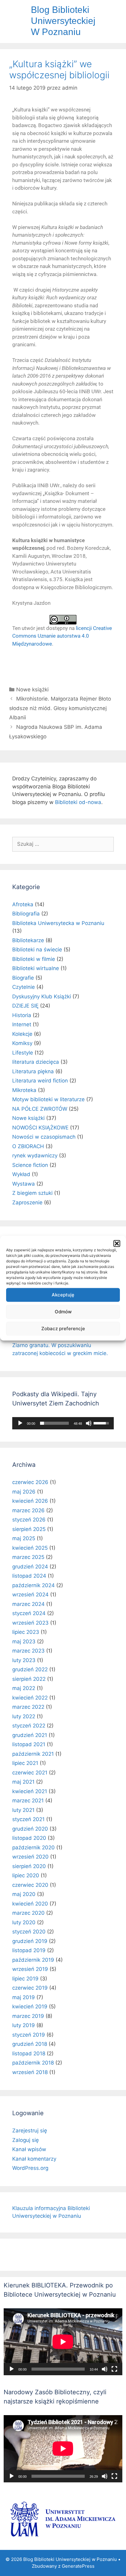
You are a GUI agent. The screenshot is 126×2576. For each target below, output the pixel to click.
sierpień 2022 (29, 1679)
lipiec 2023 (26, 1632)
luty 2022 (24, 1716)
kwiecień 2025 (30, 1548)
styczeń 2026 (29, 1520)
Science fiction (30, 1165)
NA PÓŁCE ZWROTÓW (40, 1109)
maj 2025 (24, 1538)
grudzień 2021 (30, 1735)
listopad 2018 (29, 2053)
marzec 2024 (28, 1604)
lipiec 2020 (26, 1875)
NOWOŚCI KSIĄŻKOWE (40, 1128)
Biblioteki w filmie (34, 959)
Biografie (23, 978)
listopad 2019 (29, 1950)
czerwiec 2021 (30, 1773)
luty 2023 (24, 1660)
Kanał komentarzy (34, 2159)
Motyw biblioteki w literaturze (48, 1099)
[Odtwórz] (20, 1423)
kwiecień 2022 (30, 1698)
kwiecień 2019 (30, 2007)
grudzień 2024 (30, 1567)
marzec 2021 (28, 1801)
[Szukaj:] (63, 844)
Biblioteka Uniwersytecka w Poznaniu (58, 923)
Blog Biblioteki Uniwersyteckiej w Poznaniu (63, 21)
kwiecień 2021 (30, 1791)
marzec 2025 (28, 1557)
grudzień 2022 (30, 1669)
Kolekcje (22, 1034)
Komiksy (22, 1043)
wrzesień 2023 (30, 1623)
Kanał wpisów (29, 2149)
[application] (63, 1423)
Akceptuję (63, 1295)
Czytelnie (24, 987)
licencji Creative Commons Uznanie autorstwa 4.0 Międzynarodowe (62, 636)
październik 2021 (33, 1754)
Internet (22, 1024)
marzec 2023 (28, 1651)
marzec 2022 (28, 1707)
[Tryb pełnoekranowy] (114, 2369)
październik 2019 (33, 1960)
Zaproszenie (27, 1203)
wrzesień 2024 (30, 1595)
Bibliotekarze (28, 940)
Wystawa (24, 1184)
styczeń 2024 (29, 1613)
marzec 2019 (28, 2016)
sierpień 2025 (29, 1529)
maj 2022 (24, 1688)
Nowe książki (32, 690)
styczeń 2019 (29, 2035)
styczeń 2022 (29, 1726)
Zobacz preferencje (63, 1329)
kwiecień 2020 (30, 1904)
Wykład (21, 1174)
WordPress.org (30, 2168)
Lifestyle (23, 1053)
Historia (22, 1015)
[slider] (54, 1423)
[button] (117, 1243)
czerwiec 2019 (30, 1988)
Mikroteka (24, 1090)
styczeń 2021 (28, 1819)
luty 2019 (24, 2025)
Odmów (63, 1312)
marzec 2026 (28, 1510)
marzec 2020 (28, 1913)
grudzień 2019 (30, 1941)
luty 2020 (24, 1922)
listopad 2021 (29, 1744)
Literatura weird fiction (40, 1081)
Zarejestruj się (30, 2131)
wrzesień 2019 (30, 1969)
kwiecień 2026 (30, 1501)
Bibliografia (26, 914)
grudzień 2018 (30, 2044)
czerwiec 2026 (30, 1482)
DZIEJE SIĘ (25, 1006)
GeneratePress (78, 2566)
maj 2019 (24, 1997)
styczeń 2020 (29, 1932)
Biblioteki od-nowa (78, 802)
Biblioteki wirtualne (36, 968)
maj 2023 (24, 1642)
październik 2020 (33, 1847)
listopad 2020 (29, 1838)
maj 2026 (24, 1492)
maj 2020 (24, 1894)
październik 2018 (33, 2063)
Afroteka (23, 904)
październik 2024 (33, 1585)
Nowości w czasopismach (44, 1137)
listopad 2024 (29, 1576)
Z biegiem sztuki (32, 1193)
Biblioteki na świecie (37, 950)
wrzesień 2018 (30, 2072)
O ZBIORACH (28, 1146)
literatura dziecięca (36, 1062)
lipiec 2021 (25, 1763)
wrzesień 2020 (30, 1857)
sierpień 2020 (29, 1866)
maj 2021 (23, 1782)
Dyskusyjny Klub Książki (42, 997)
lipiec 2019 (25, 1979)
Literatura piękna (33, 1071)
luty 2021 (23, 1810)
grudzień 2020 (30, 1829)
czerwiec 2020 (30, 1885)
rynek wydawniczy (35, 1156)
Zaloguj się (26, 2140)
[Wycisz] (89, 1423)
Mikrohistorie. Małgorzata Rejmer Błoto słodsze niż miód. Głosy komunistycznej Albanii (60, 708)
